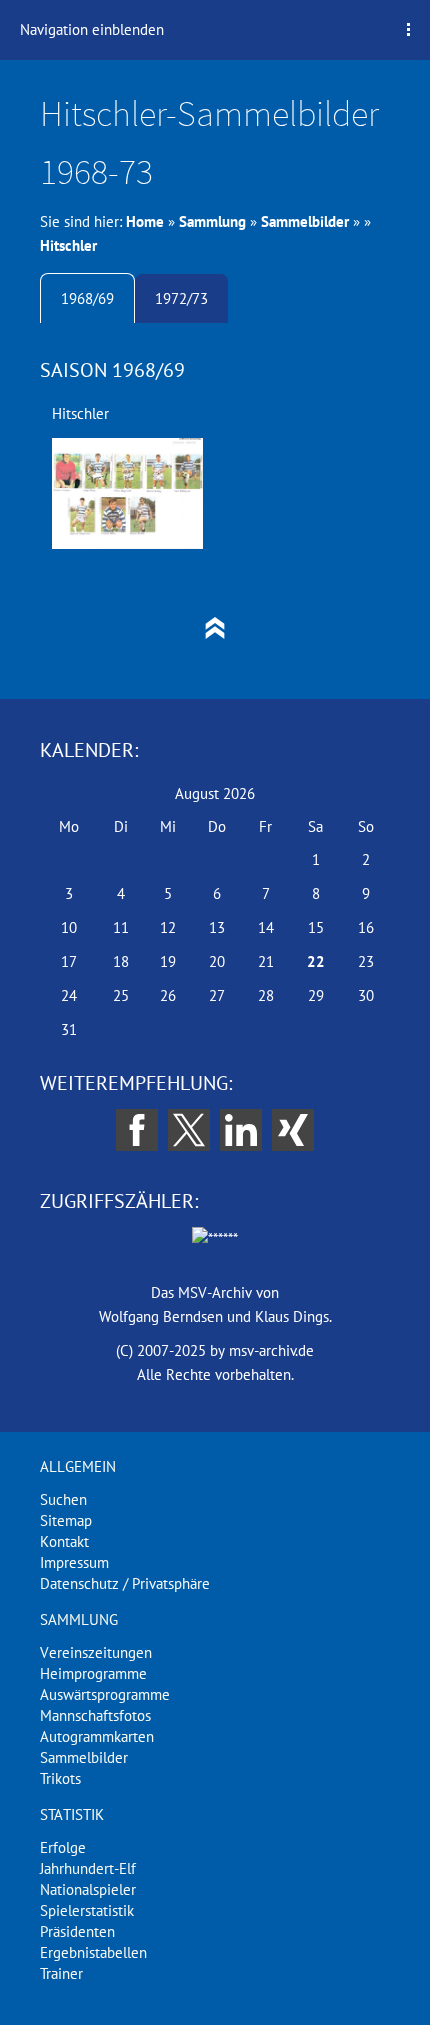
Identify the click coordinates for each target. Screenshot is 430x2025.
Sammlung (212, 221)
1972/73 (181, 298)
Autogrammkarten (97, 1736)
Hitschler (68, 245)
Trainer (61, 1973)
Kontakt (64, 1541)
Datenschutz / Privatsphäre (125, 1583)
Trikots (60, 1778)
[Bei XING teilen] (293, 1130)
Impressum (74, 1562)
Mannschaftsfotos (95, 1715)
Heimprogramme (93, 1673)
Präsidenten (77, 1931)
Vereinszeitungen (96, 1652)
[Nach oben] (215, 628)
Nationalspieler (88, 1889)
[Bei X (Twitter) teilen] (189, 1130)
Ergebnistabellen (93, 1952)
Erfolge (63, 1847)
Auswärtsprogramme (105, 1694)
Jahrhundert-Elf (88, 1868)
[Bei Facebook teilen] (137, 1130)
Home (145, 221)
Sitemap (66, 1520)
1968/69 (87, 298)
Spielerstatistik (87, 1910)
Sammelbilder (305, 221)
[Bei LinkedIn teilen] (241, 1130)
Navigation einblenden (92, 29)
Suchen (63, 1499)
